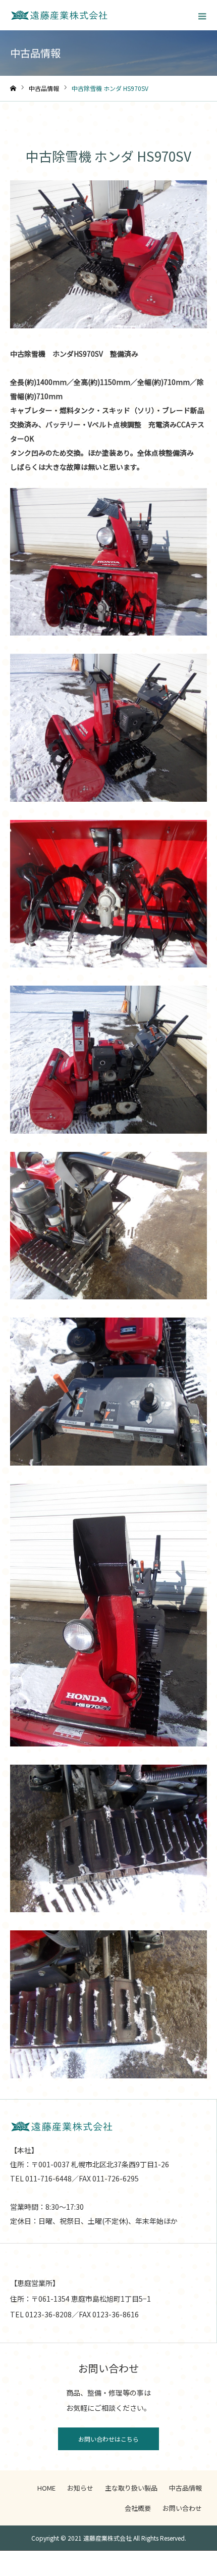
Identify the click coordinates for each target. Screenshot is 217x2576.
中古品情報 (185, 2488)
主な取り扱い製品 (131, 2488)
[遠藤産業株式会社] (59, 15)
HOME (46, 2488)
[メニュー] (202, 15)
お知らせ (80, 2488)
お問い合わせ (182, 2508)
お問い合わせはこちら (108, 2439)
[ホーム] (13, 89)
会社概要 (138, 2508)
